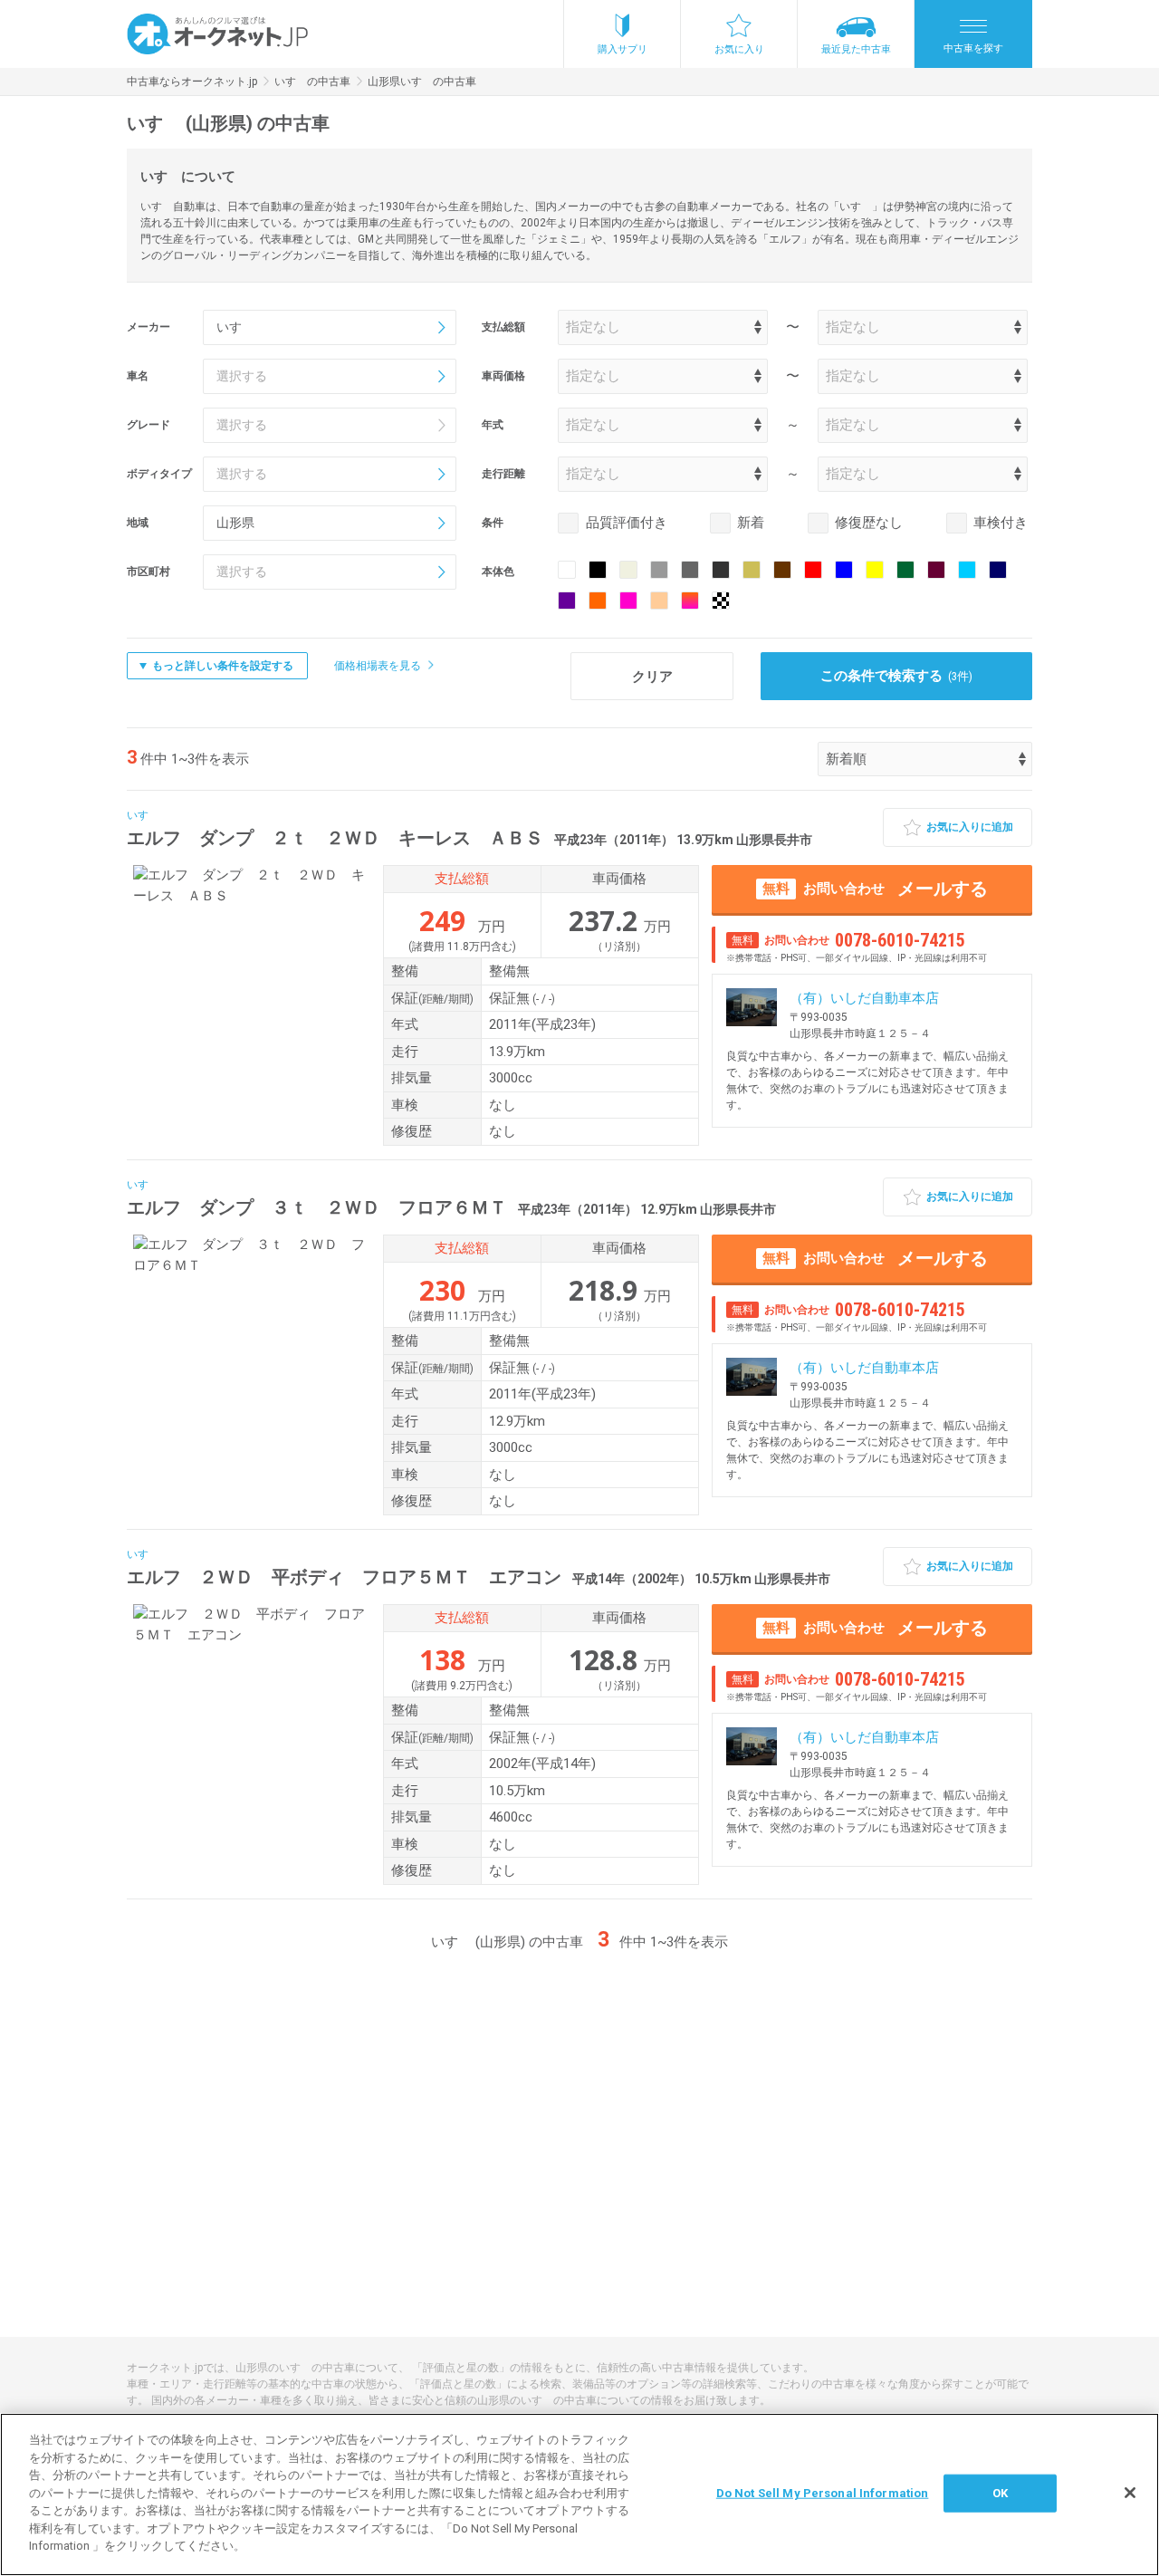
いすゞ (143, 815)
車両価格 (503, 376)
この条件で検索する (897, 676)
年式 (493, 425)
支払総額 (503, 327)
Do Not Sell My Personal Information (823, 2493)
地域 (138, 523)
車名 (138, 376)
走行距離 (503, 474)
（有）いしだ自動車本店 (864, 998)
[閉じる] (1130, 2493)
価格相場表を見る (378, 666)
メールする (875, 889)
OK (1000, 2493)
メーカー (148, 327)
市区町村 (148, 572)
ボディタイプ (159, 474)
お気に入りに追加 (970, 827)
